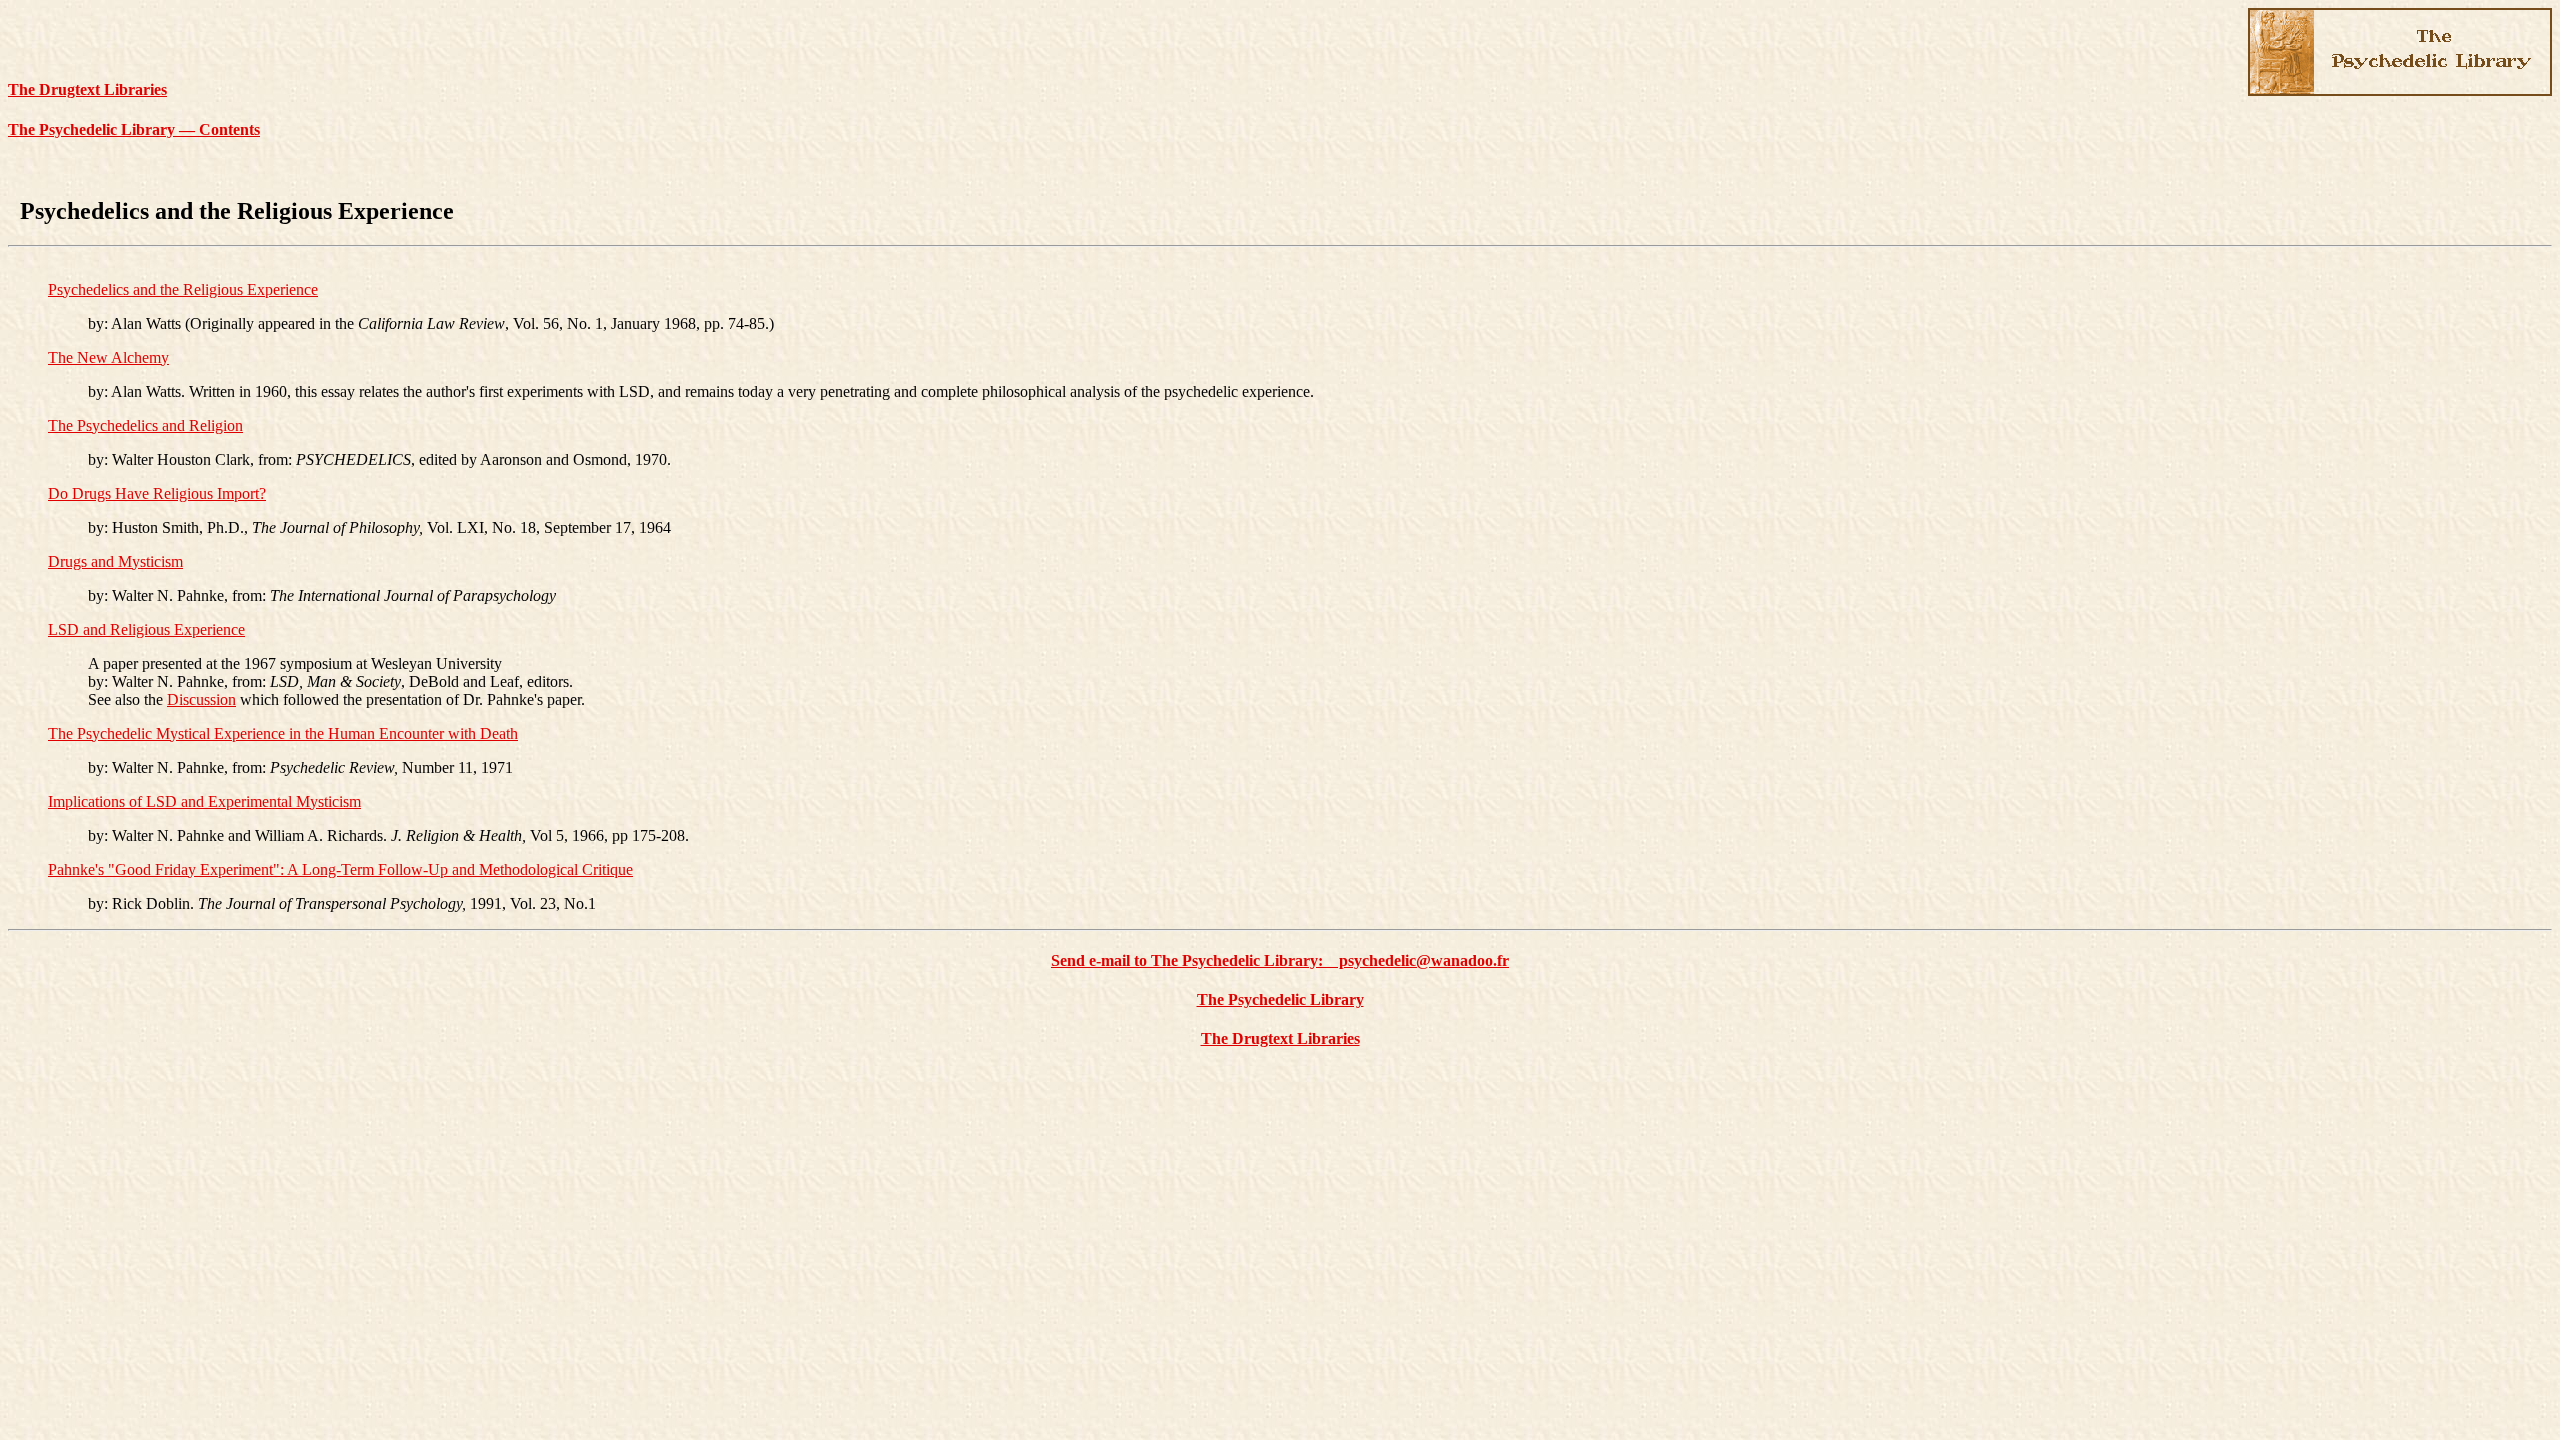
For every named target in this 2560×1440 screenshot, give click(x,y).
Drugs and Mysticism (115, 561)
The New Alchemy (108, 357)
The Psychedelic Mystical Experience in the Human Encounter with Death (283, 733)
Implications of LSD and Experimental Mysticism (204, 801)
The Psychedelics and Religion (145, 425)
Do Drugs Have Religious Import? (157, 493)
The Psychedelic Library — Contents (134, 129)
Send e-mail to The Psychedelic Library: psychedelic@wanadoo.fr (1280, 960)
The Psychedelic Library (1280, 999)
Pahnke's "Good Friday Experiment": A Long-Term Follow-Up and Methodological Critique (340, 869)
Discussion (201, 699)
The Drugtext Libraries (87, 89)
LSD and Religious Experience (146, 629)
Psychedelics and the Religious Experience (183, 289)
